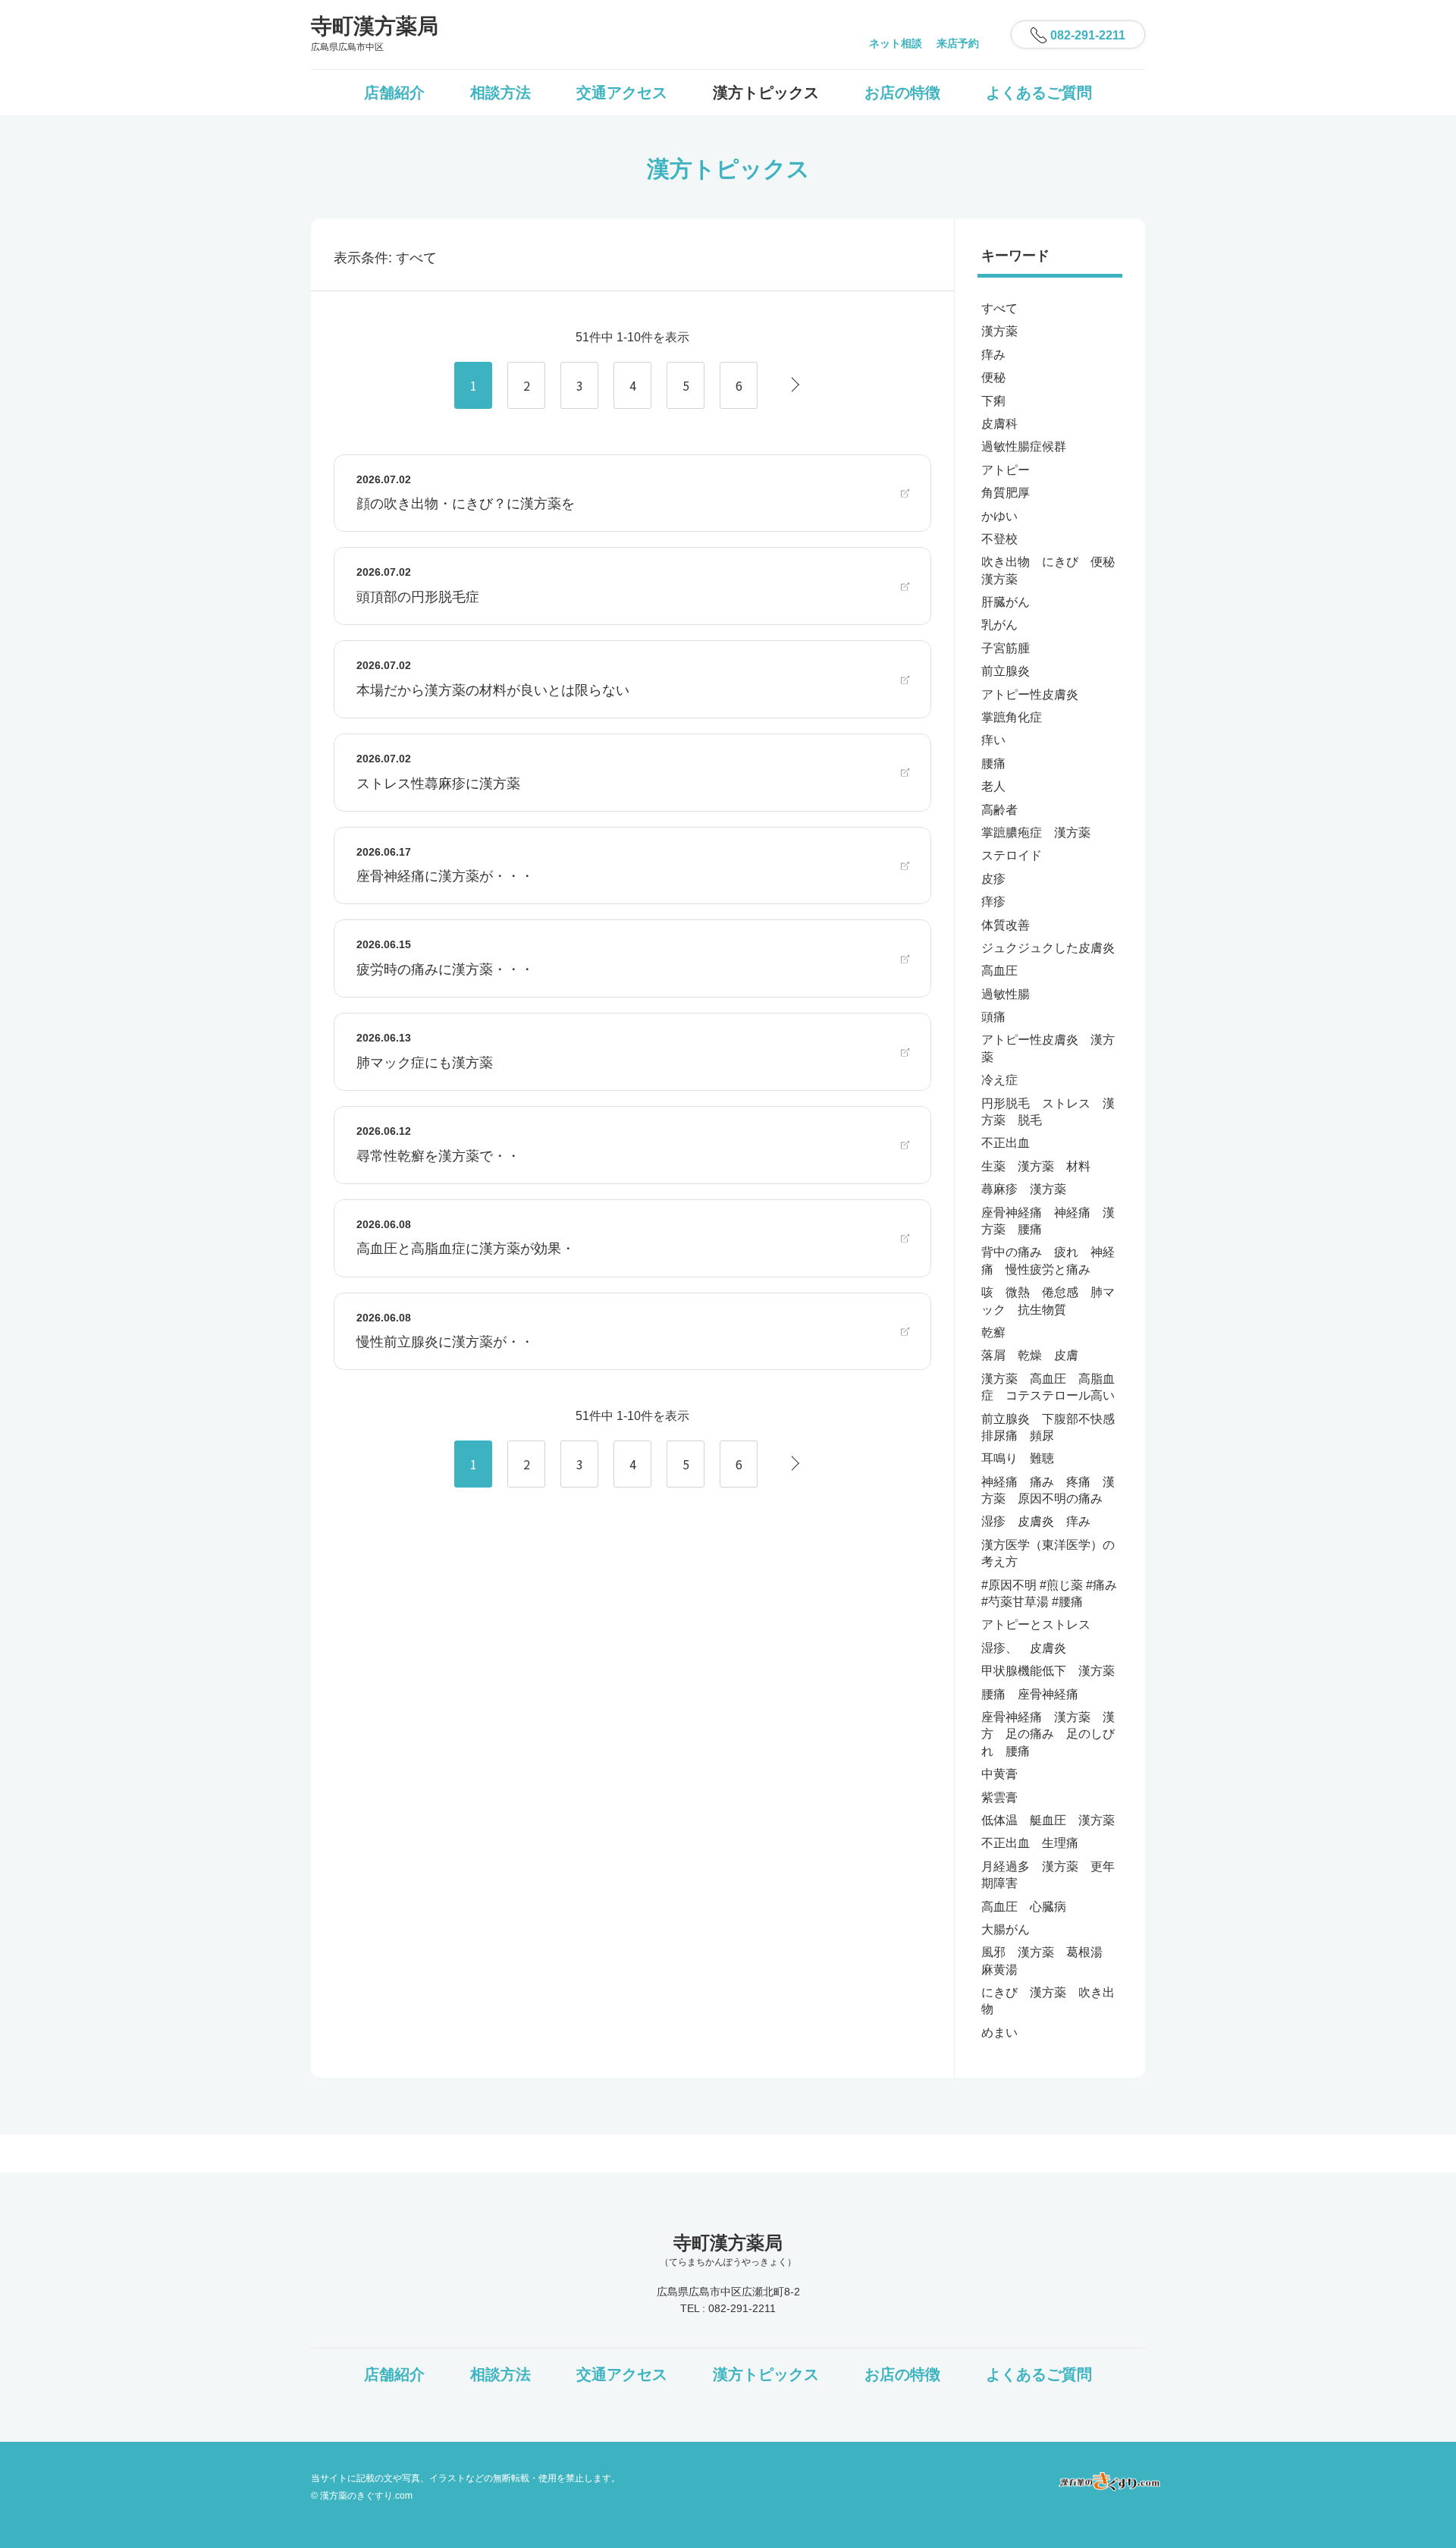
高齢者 (999, 810)
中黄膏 (999, 1774)
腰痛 (993, 763)
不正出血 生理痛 (1030, 1843)
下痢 (993, 401)
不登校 (999, 539)
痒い (993, 740)
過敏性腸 (1006, 994)
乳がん (999, 625)
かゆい (999, 516)
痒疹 (993, 902)
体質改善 (1006, 925)
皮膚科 (999, 424)
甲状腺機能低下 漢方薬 (1048, 1671)
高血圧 (999, 971)
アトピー (1006, 470)
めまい (999, 2033)
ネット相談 (896, 43)
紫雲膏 (999, 1797)
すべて (999, 308)
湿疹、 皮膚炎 (1024, 1648)
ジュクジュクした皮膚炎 (1048, 948)
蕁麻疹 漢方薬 (1024, 1189)
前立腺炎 (1006, 671)
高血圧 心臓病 (1024, 1907)
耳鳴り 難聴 (1018, 1458)
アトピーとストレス (1036, 1624)
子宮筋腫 (1006, 648)
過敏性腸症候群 (1024, 446)
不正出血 (1006, 1143)
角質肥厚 (1006, 493)
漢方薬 (999, 331)
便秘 (993, 377)
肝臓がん (1006, 602)
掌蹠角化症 (1012, 717)
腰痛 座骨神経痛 (1030, 1694)
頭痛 (993, 1017)
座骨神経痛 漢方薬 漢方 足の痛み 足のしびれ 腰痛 (1048, 1734)
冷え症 (999, 1080)
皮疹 (993, 879)
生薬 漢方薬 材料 (1036, 1166)
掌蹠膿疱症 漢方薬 (1036, 833)
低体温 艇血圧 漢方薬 (1048, 1820)
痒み (993, 355)
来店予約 (958, 43)
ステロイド (1012, 855)
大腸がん (1006, 1929)
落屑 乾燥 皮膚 (1030, 1355)
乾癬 (993, 1332)
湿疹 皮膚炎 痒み (1036, 1521)
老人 (993, 786)
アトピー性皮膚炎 (1030, 694)
